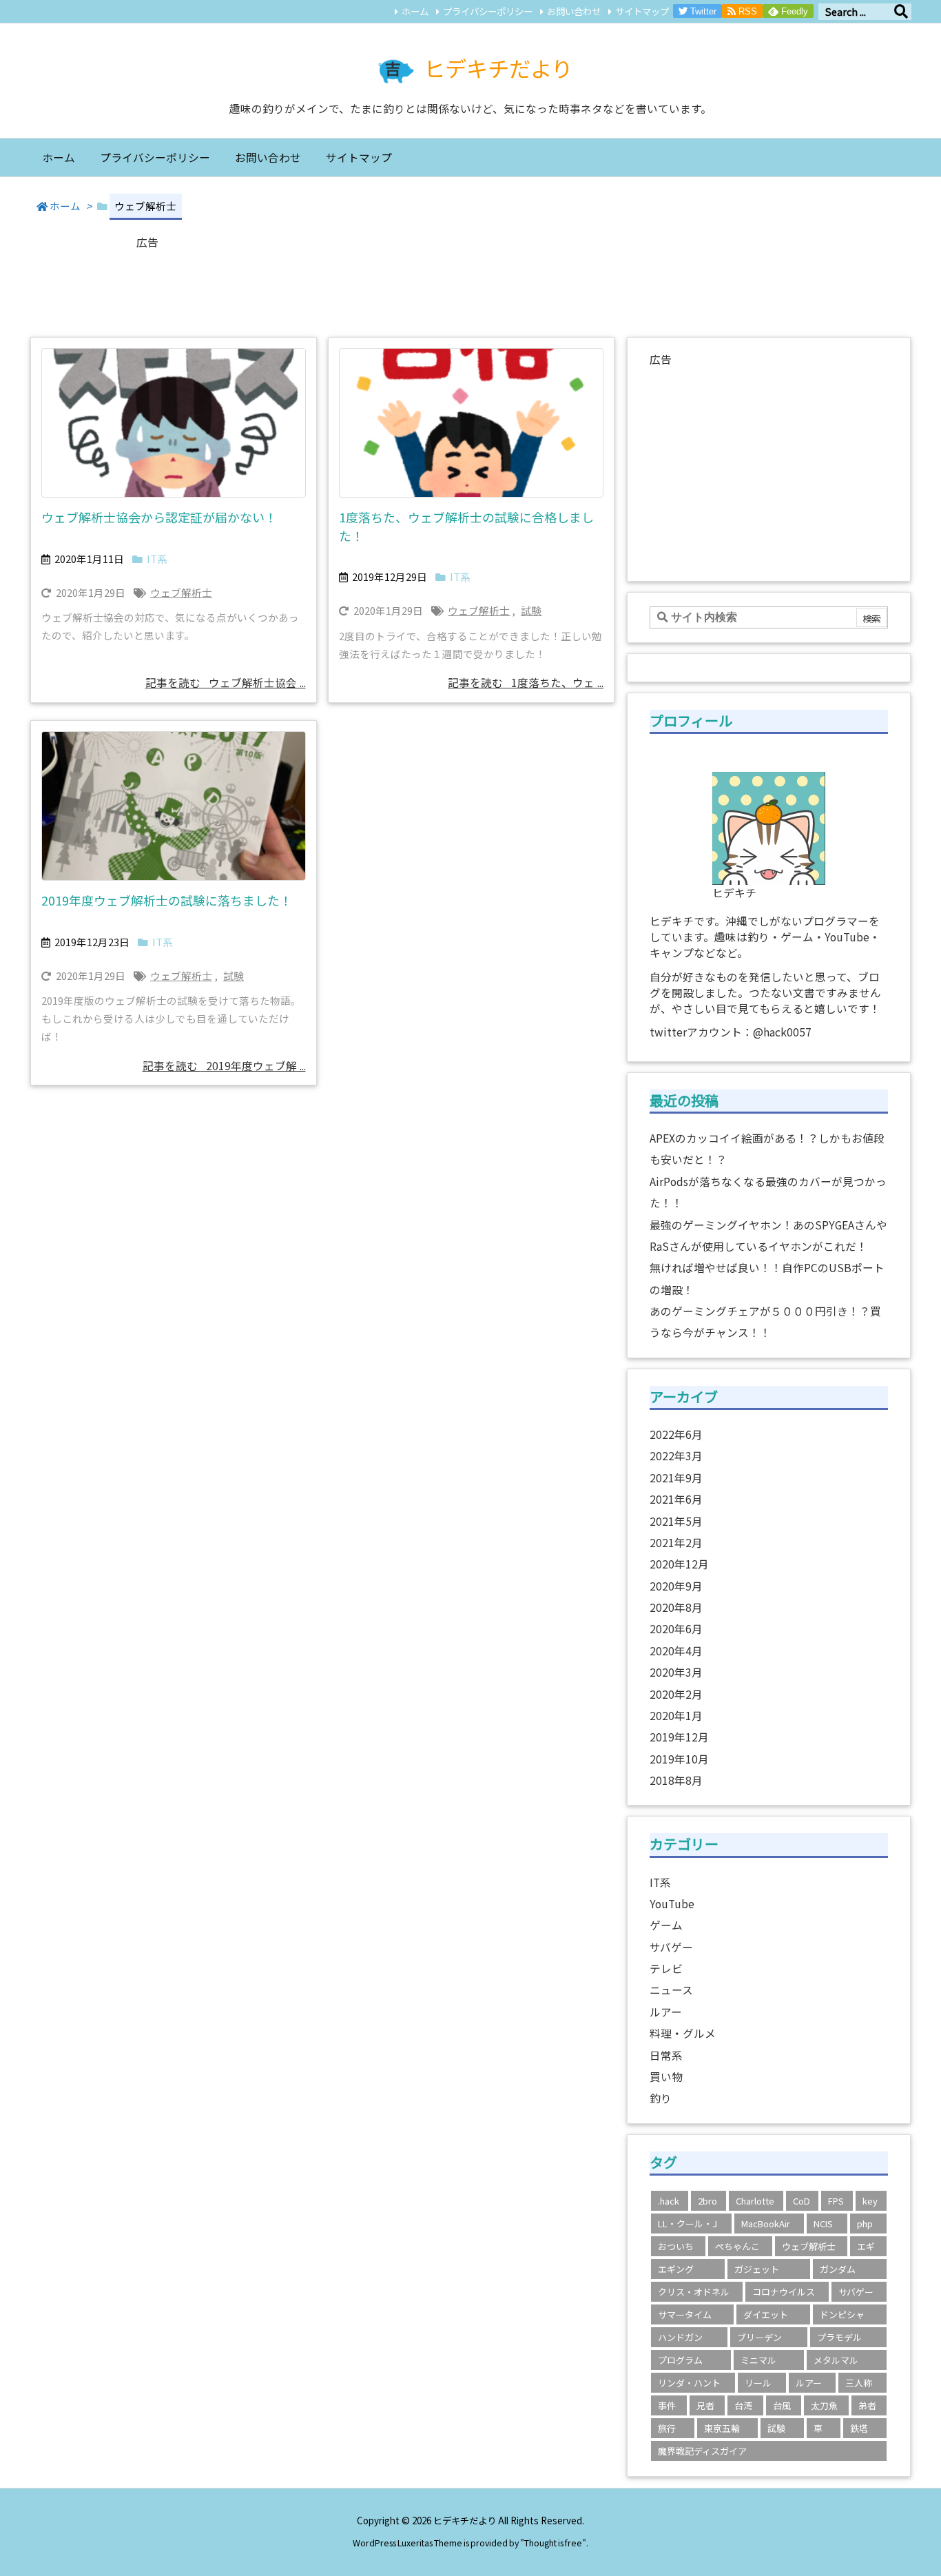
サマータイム (685, 2314)
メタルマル (836, 2360)
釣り (661, 2098)
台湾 (743, 2405)
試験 (531, 610)
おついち (676, 2246)
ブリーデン (759, 2337)
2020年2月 (676, 1694)
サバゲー (671, 1947)
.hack (669, 2201)
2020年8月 (676, 1607)
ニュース (671, 1990)
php (865, 2224)
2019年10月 (679, 1759)
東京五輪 (722, 2428)
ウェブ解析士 (181, 592)
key (870, 2201)
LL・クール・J (687, 2224)
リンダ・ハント (689, 2383)
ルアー (666, 2012)
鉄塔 (859, 2428)
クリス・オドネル (694, 2292)
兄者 (705, 2405)
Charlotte (755, 2201)
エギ (866, 2246)
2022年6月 (676, 1434)
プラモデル (839, 2337)
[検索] (901, 12)
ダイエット (766, 2314)
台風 (782, 2405)
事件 (667, 2405)
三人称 (859, 2383)
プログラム (680, 2360)
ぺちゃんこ (737, 2246)
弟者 (867, 2405)
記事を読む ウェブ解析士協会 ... (226, 683)
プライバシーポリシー (488, 11)
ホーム (415, 11)
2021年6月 (676, 1499)
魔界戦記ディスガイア (702, 2451)
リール (758, 2383)
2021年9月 (676, 1478)
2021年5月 (676, 1521)
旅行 (667, 2428)
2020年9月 (676, 1586)
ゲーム (666, 1925)
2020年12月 (679, 1564)
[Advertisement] (470, 285)
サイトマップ (642, 11)
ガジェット (757, 2269)
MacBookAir (766, 2224)
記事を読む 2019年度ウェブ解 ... (224, 1066)
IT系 (157, 559)
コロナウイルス (784, 2292)
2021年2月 (676, 1543)
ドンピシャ (842, 2314)
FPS (836, 2201)
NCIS (823, 2224)
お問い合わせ (574, 11)
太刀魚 (824, 2405)
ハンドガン (680, 2337)
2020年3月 (676, 1672)
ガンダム (838, 2269)
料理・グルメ (683, 2033)
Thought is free (553, 2543)
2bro (707, 2201)
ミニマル (758, 2360)
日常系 (666, 2055)
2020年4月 (676, 1651)
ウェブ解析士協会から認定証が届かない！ (159, 517)
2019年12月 (679, 1737)
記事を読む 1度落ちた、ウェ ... (526, 683)
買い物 (666, 2077)
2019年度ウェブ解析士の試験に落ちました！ (167, 900)
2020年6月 (676, 1629)
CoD (802, 2201)
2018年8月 (676, 1780)
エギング (676, 2269)
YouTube (672, 1904)
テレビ (666, 1969)
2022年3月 (676, 1456)
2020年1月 (676, 1716)
